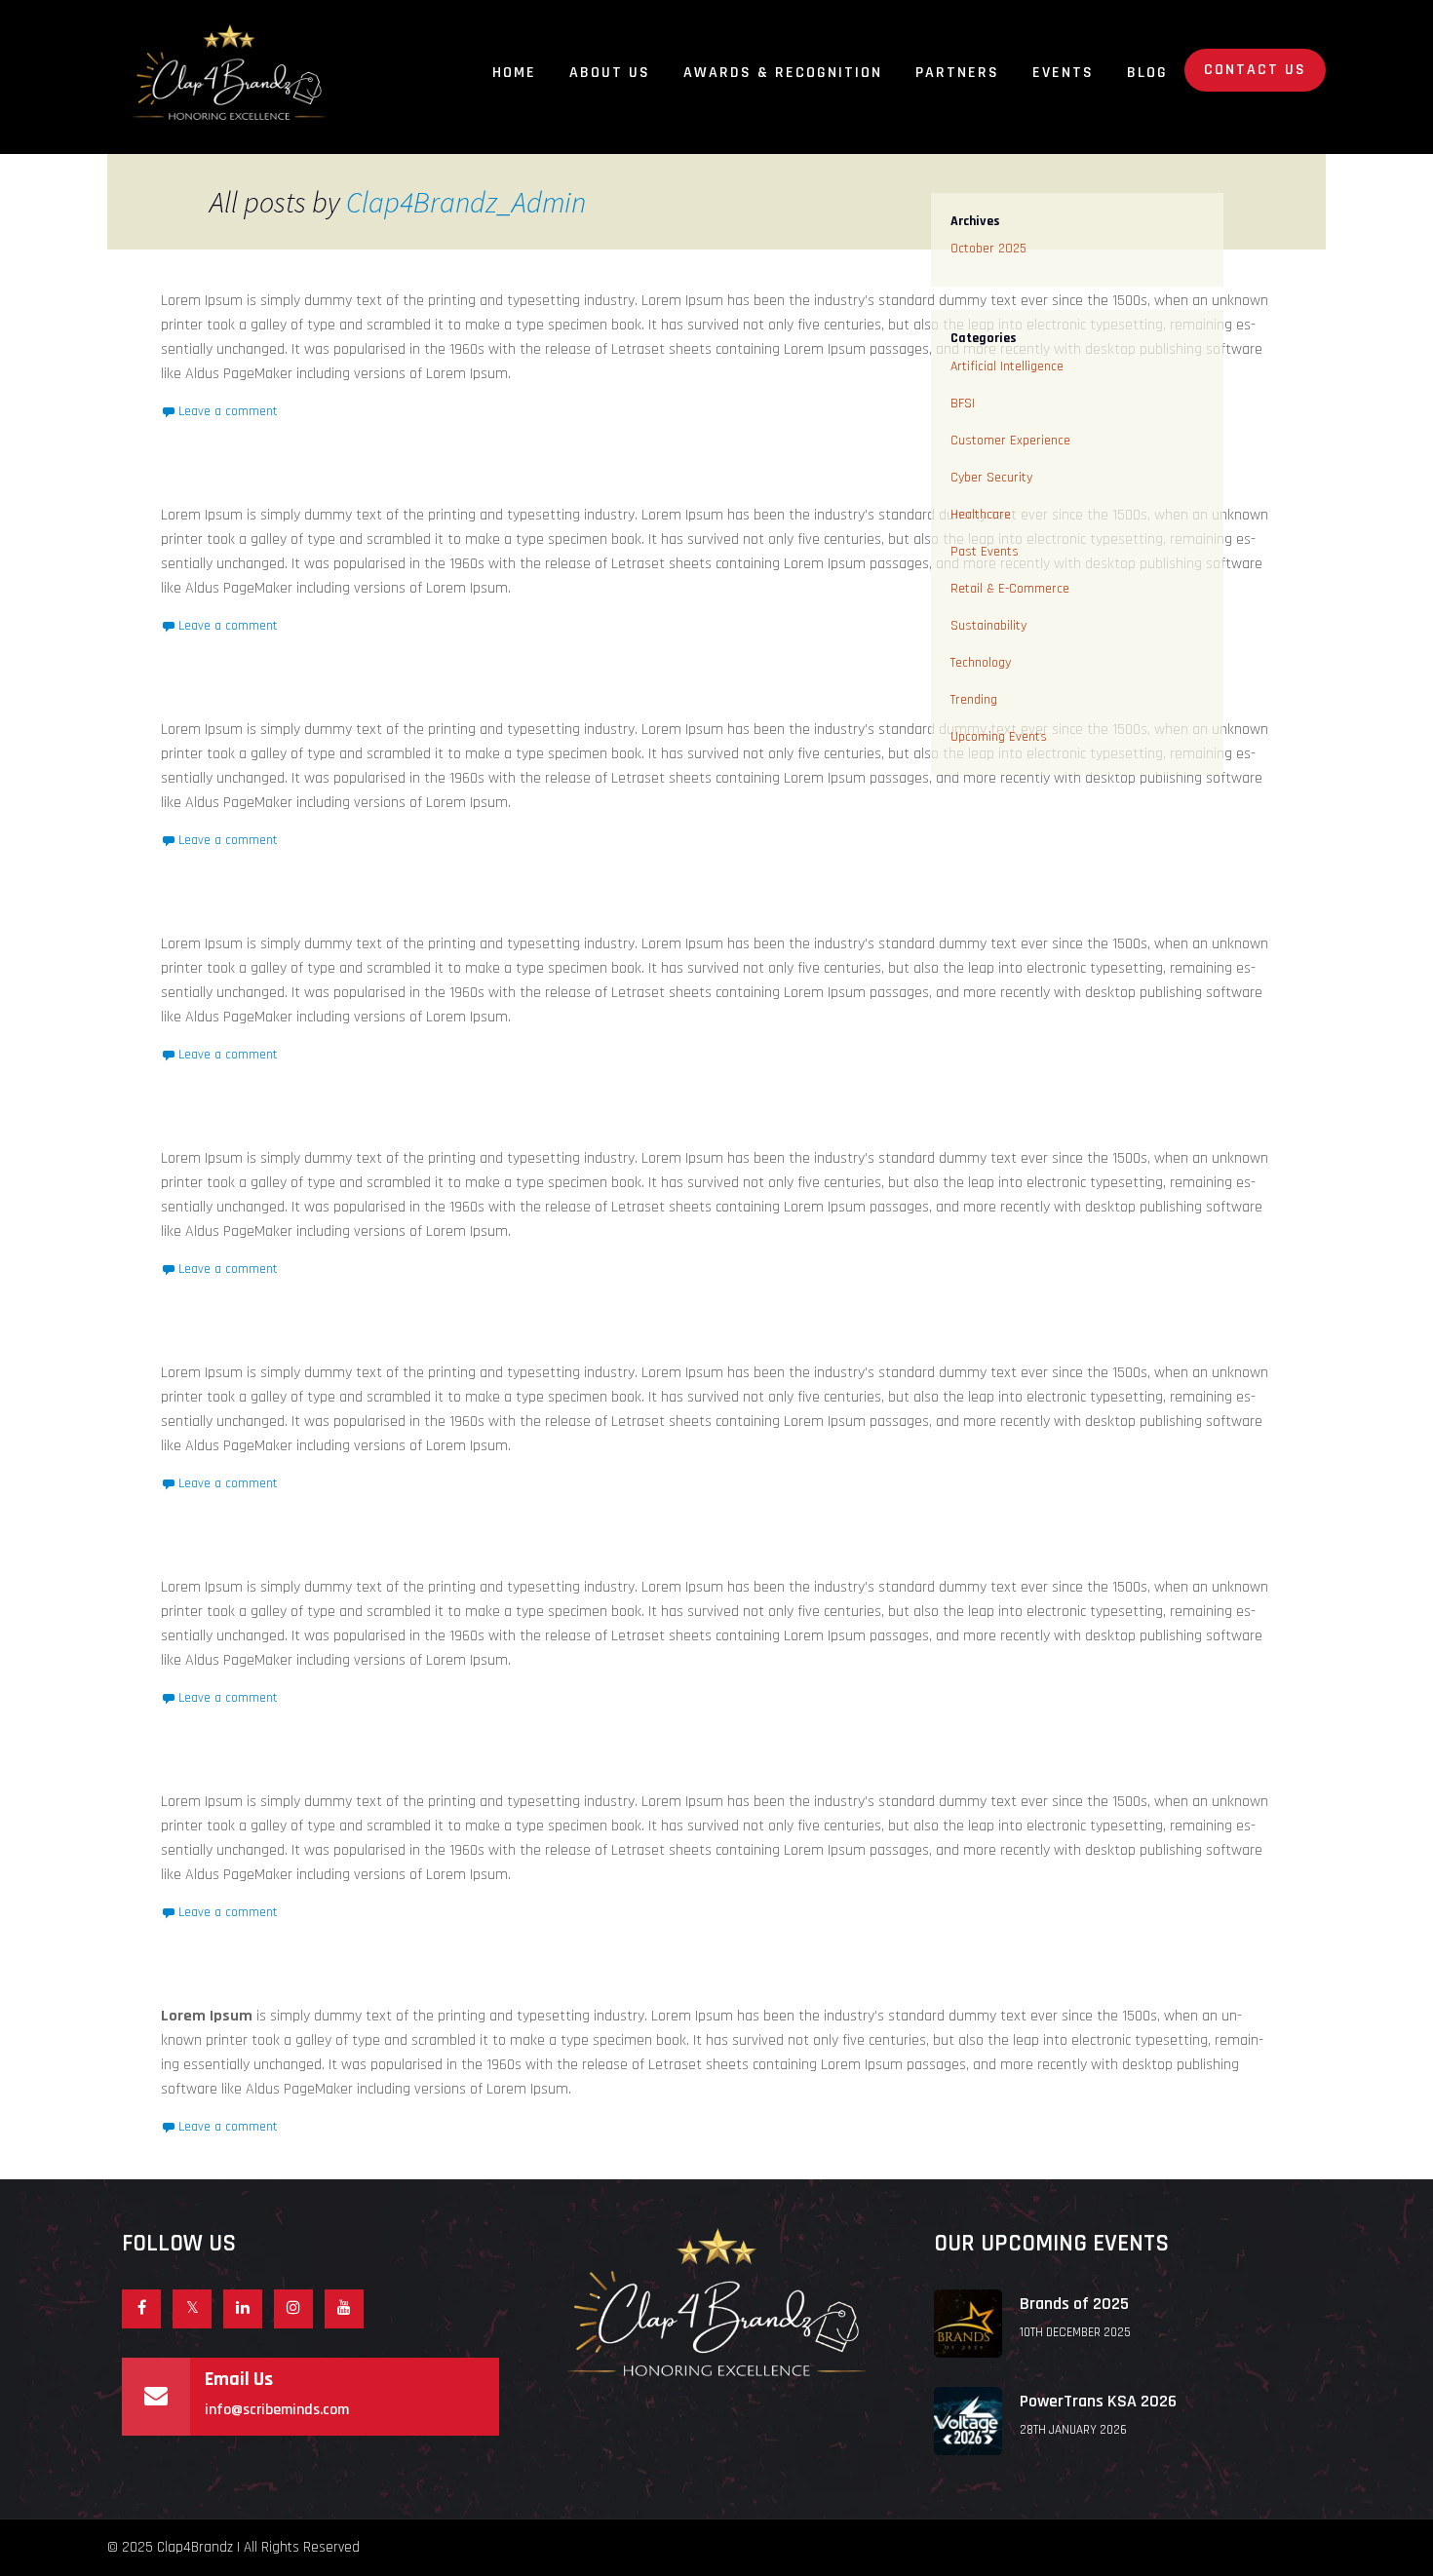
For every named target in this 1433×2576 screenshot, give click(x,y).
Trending (974, 700)
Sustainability (988, 626)
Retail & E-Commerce (1010, 589)
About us (610, 73)
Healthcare (981, 515)
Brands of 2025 (1074, 2304)
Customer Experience (1010, 441)
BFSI (963, 404)
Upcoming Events (999, 737)
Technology (981, 663)
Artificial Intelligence (1007, 366)
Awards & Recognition (783, 73)
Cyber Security (991, 478)
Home (514, 73)
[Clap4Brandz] (229, 72)
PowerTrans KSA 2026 (1098, 2401)
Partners (957, 73)
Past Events (985, 552)
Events (1063, 73)
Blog (1147, 73)
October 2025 (988, 249)
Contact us (1255, 70)
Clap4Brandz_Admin (466, 202)
